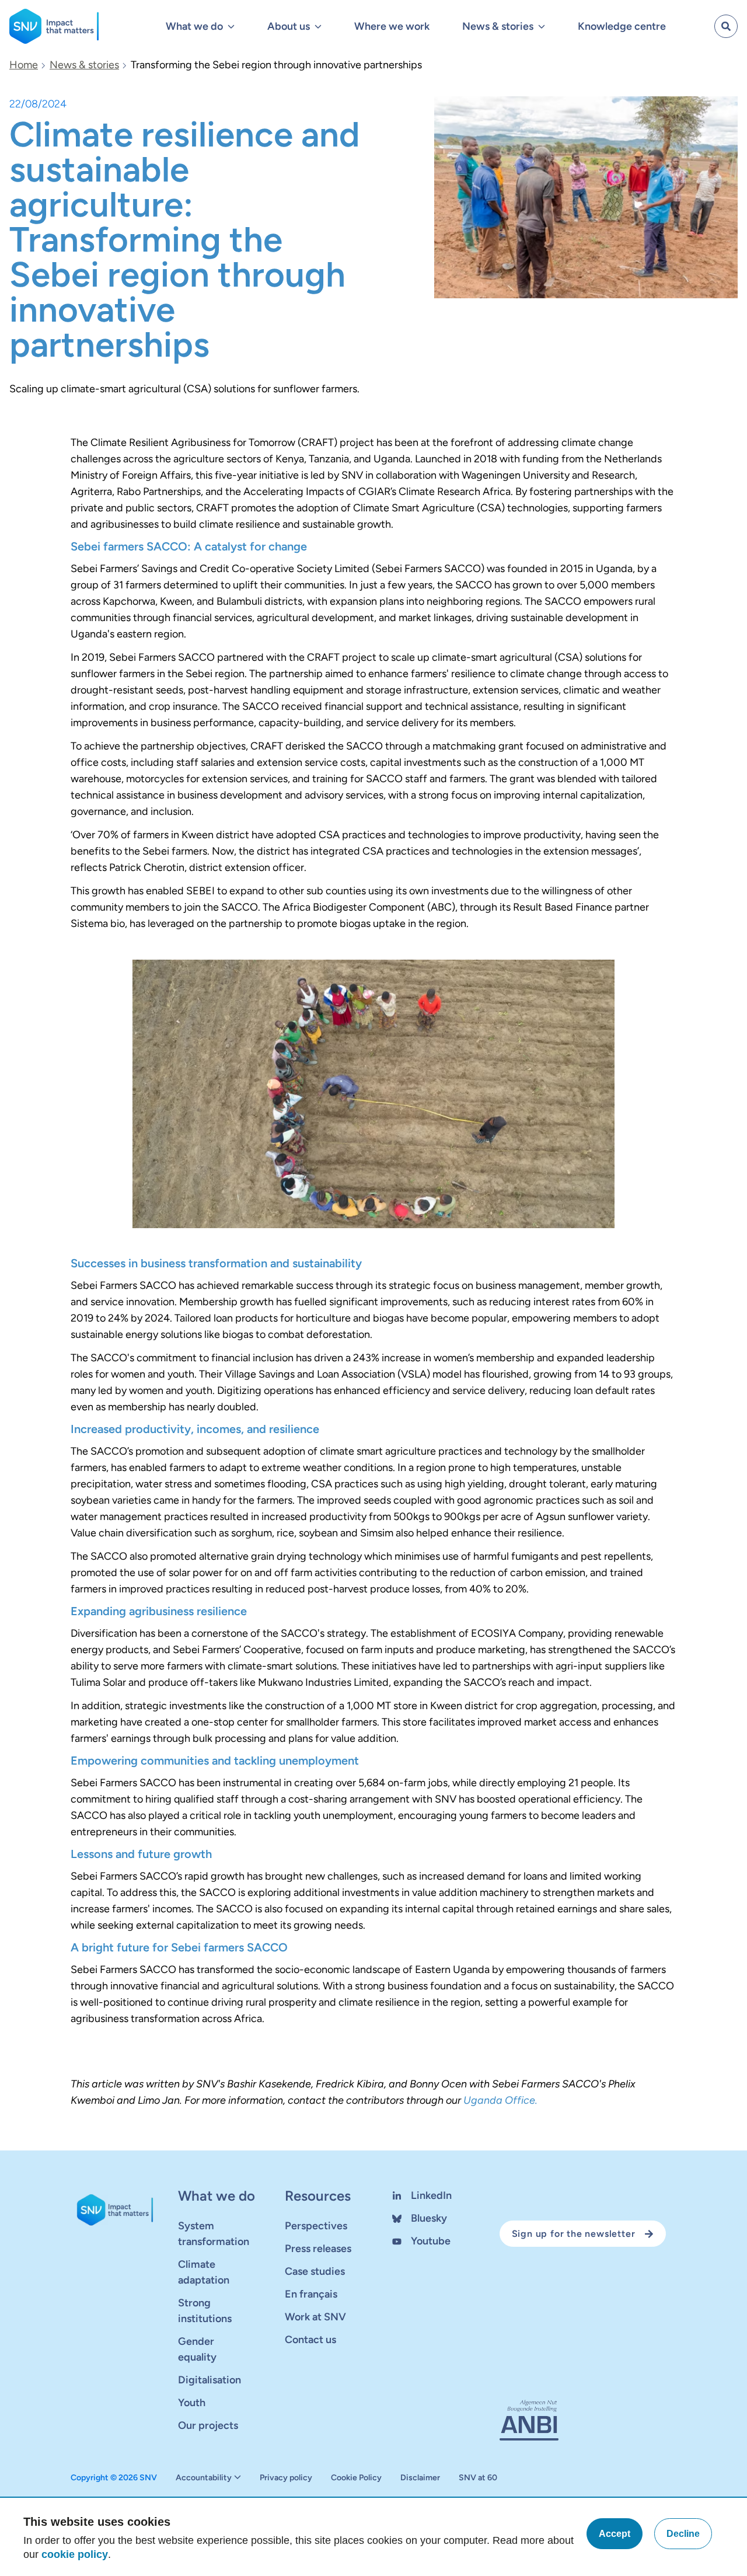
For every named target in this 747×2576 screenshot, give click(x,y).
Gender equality (197, 2349)
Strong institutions (205, 2311)
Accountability (204, 2478)
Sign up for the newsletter (574, 2234)
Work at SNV (315, 2317)
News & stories (84, 65)
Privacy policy (286, 2478)
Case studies (315, 2271)
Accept (615, 2534)
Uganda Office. (500, 2100)
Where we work (392, 26)
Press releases (318, 2249)
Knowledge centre (622, 26)
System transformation (214, 2234)
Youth (192, 2403)
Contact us (310, 2340)
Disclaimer (420, 2478)
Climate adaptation (204, 2272)
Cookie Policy (356, 2478)
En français (311, 2294)
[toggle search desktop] (726, 26)
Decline (683, 2534)
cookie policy (75, 2554)
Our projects (208, 2425)
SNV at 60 (478, 2478)
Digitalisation (210, 2380)
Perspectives (316, 2226)
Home (24, 65)
